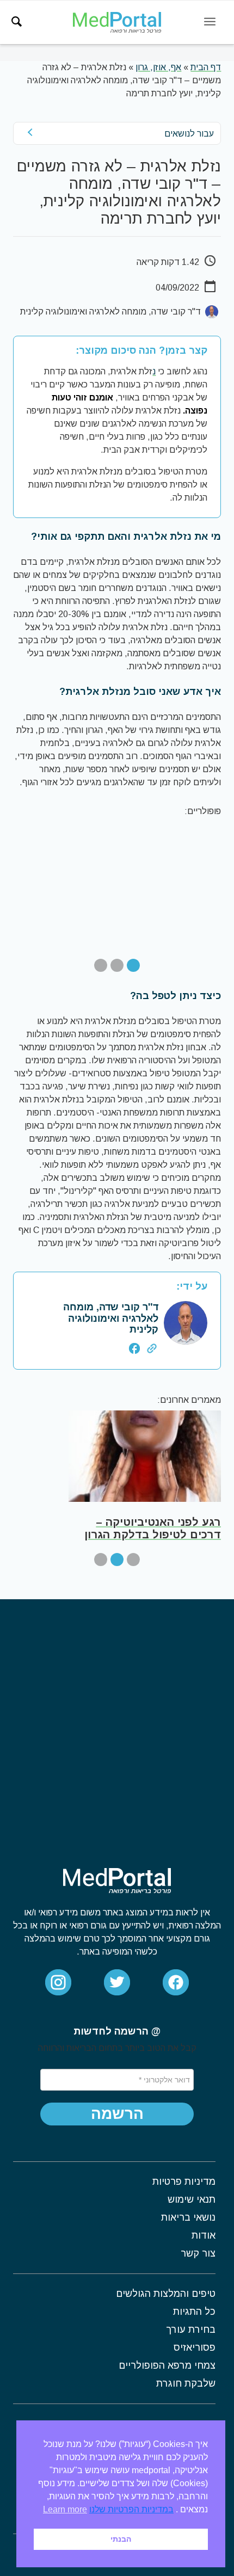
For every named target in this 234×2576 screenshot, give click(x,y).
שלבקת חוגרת (186, 2383)
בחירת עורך (191, 2330)
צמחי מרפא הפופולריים (167, 2365)
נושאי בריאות (188, 2217)
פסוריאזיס (195, 2347)
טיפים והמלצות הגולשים (166, 2294)
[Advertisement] (117, 1722)
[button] (117, 2114)
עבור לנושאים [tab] (189, 134)
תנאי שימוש (192, 2199)
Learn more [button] (65, 2509)
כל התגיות (194, 2312)
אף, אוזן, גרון (158, 67)
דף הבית (206, 67)
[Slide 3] (101, 965)
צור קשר (198, 2253)
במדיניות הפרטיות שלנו (131, 2509)
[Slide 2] (117, 965)
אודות (204, 2235)
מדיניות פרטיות (184, 2181)
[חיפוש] (17, 22)
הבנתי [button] (121, 2539)
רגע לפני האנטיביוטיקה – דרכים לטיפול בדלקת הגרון (153, 1528)
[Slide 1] (133, 965)
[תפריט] (210, 22)
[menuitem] (17, 22)
